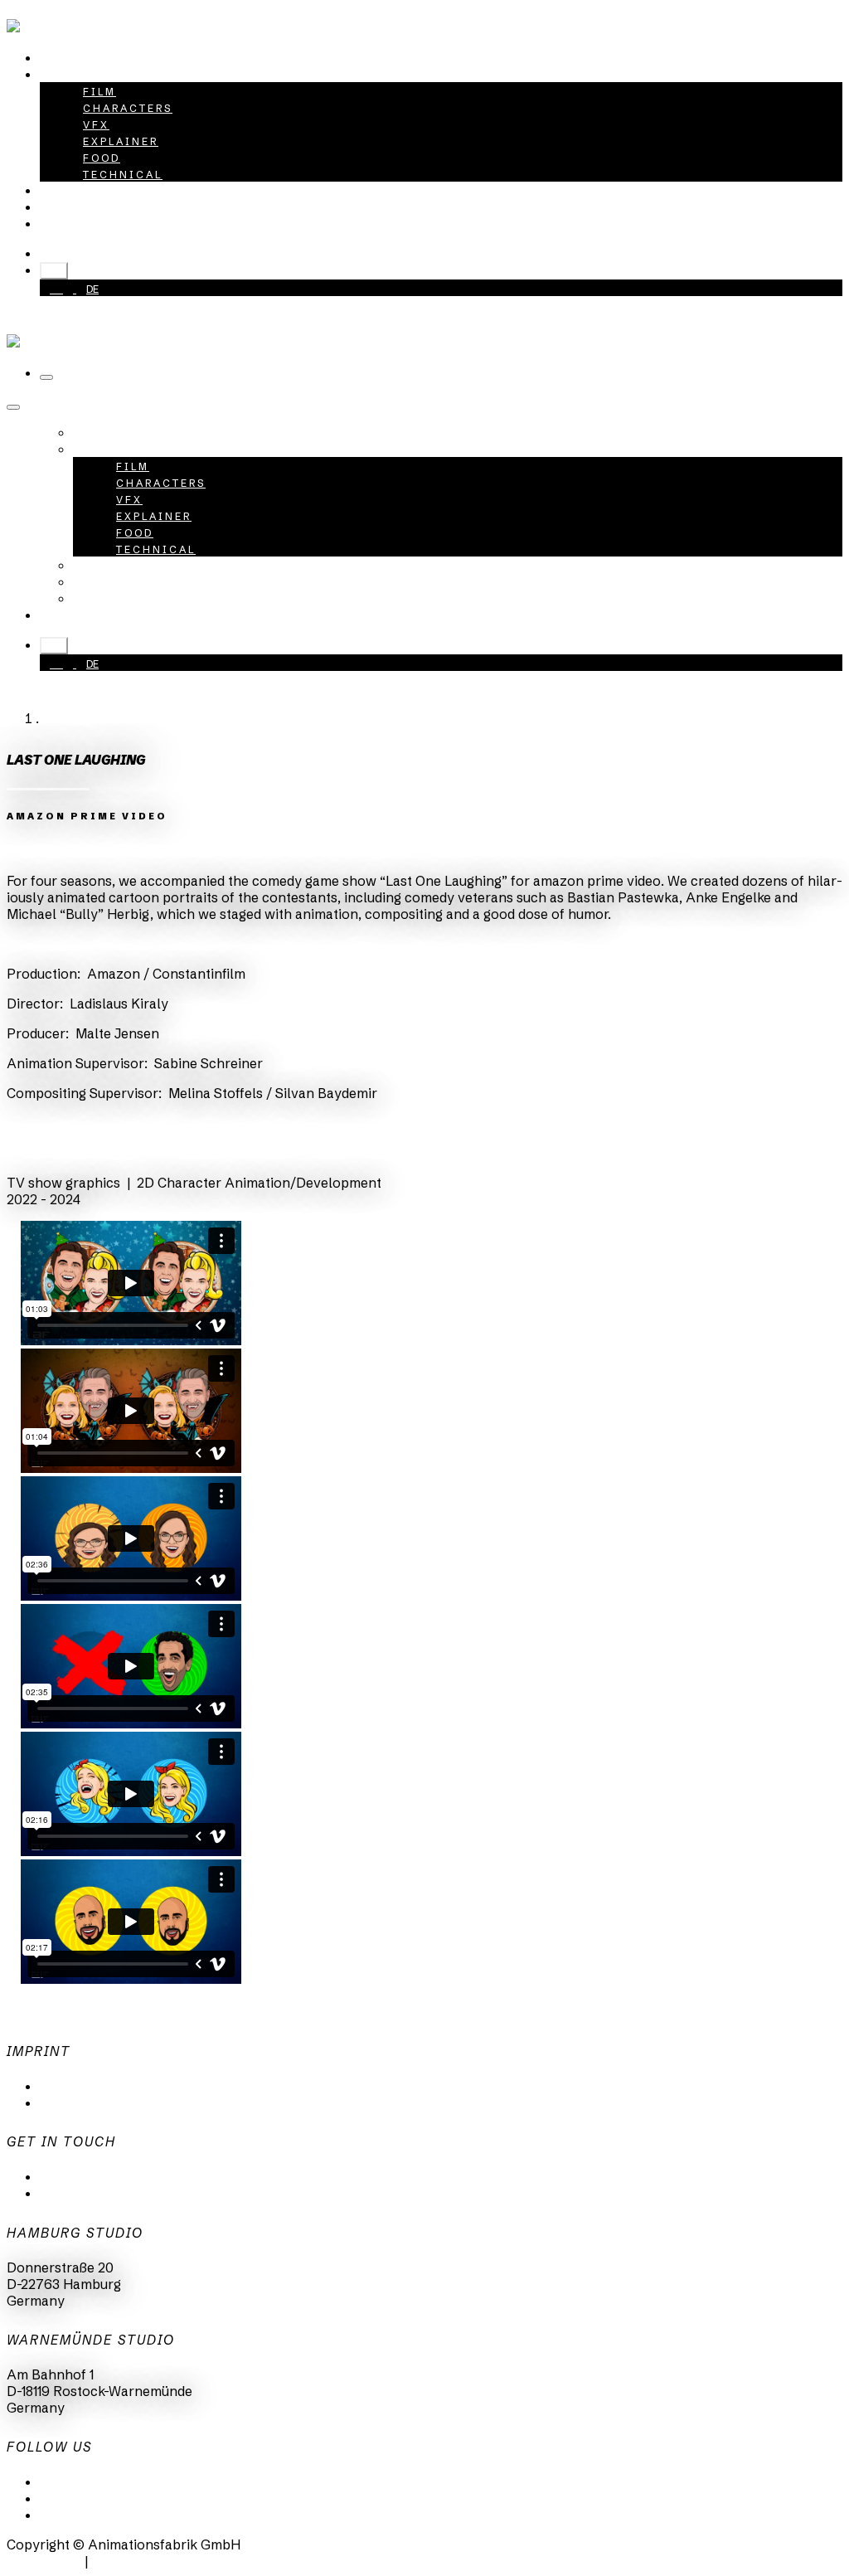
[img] (31, 851)
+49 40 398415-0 (117, 253)
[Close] (13, 407)
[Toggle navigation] (46, 377)
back (36, 1153)
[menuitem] (78, 57)
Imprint (63, 2102)
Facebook (70, 2515)
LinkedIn (67, 2481)
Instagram (72, 2498)
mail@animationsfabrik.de (122, 2176)
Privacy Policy (85, 2086)
